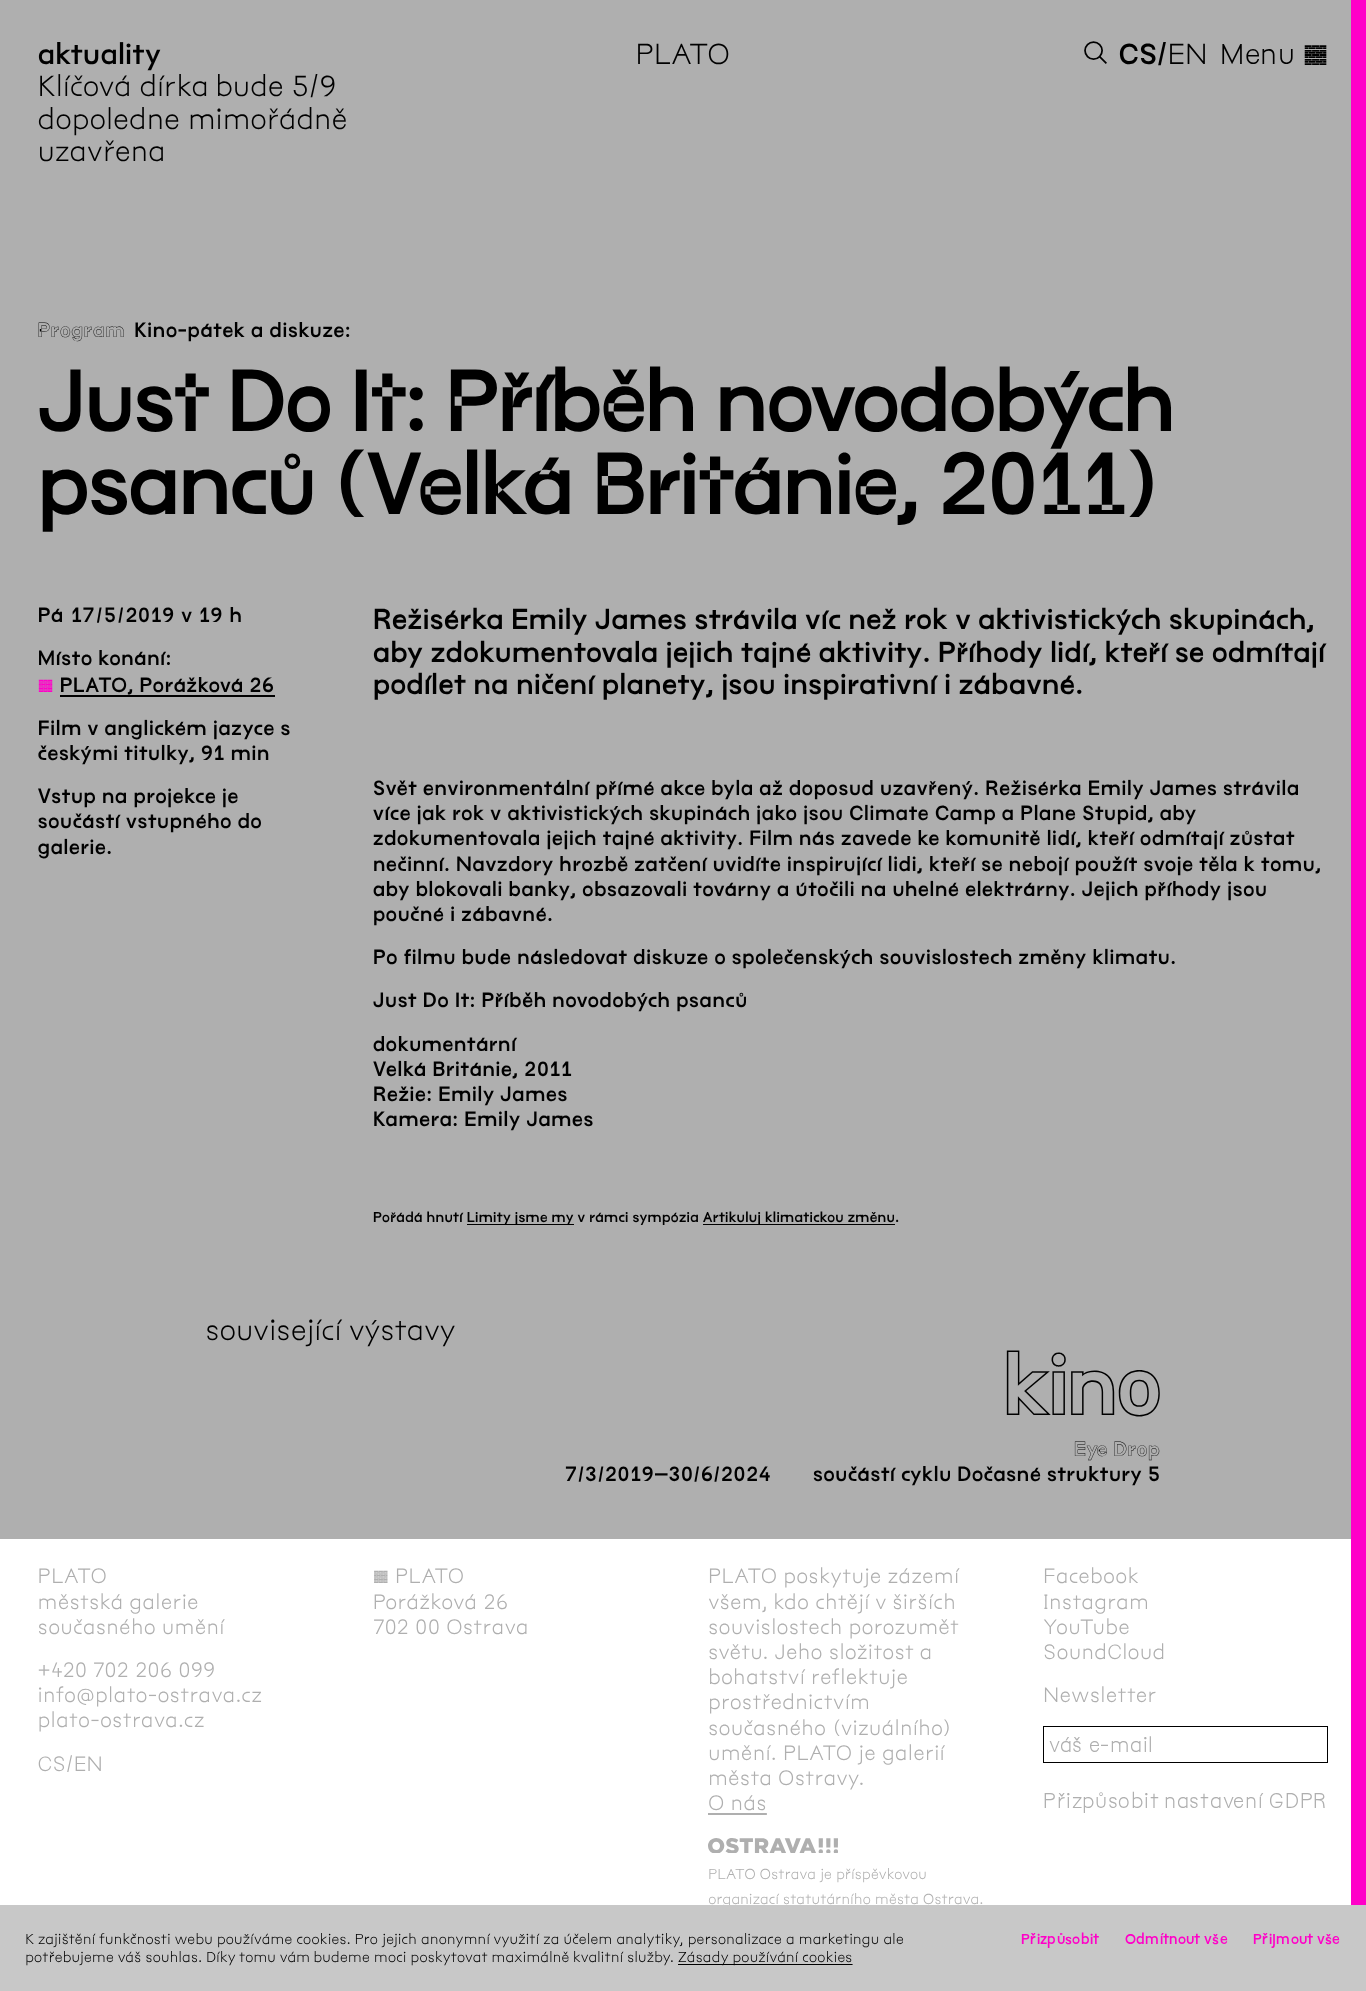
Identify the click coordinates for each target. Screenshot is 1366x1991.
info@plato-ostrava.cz (150, 1695)
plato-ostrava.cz (121, 1720)
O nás (737, 1803)
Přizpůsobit (1060, 1939)
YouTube (1086, 1627)
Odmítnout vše (1176, 1939)
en (1188, 54)
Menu (1274, 54)
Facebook (1091, 1576)
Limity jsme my (520, 1217)
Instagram (1096, 1602)
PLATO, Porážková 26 (167, 686)
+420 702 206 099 (127, 1670)
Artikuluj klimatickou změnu (799, 1217)
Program (81, 331)
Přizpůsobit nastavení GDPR (1185, 1800)
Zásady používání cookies (765, 1957)
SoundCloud (1104, 1652)
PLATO (683, 54)
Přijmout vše (1297, 1939)
